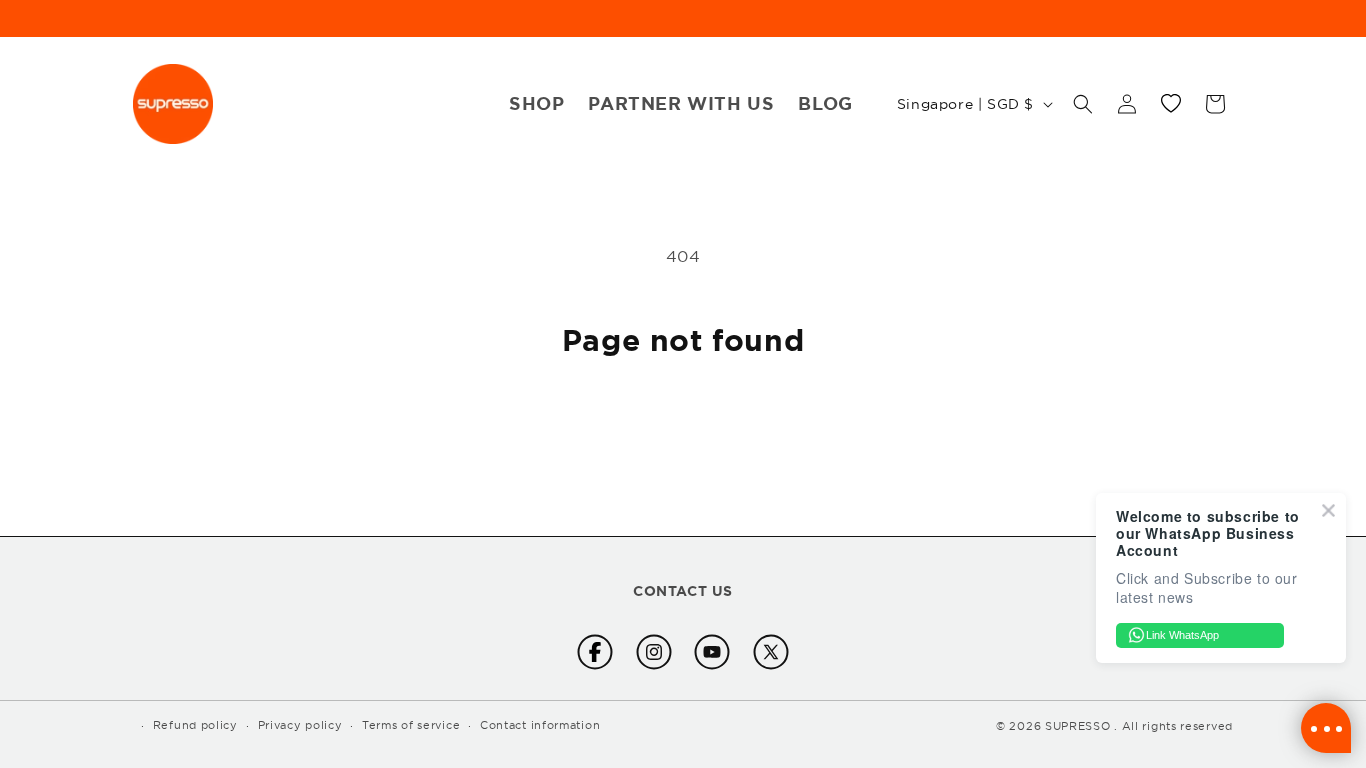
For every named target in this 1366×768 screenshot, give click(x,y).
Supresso (1078, 726)
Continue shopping (683, 432)
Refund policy (195, 725)
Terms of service (411, 725)
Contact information (540, 725)
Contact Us (683, 591)
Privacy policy (300, 725)
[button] (1083, 104)
